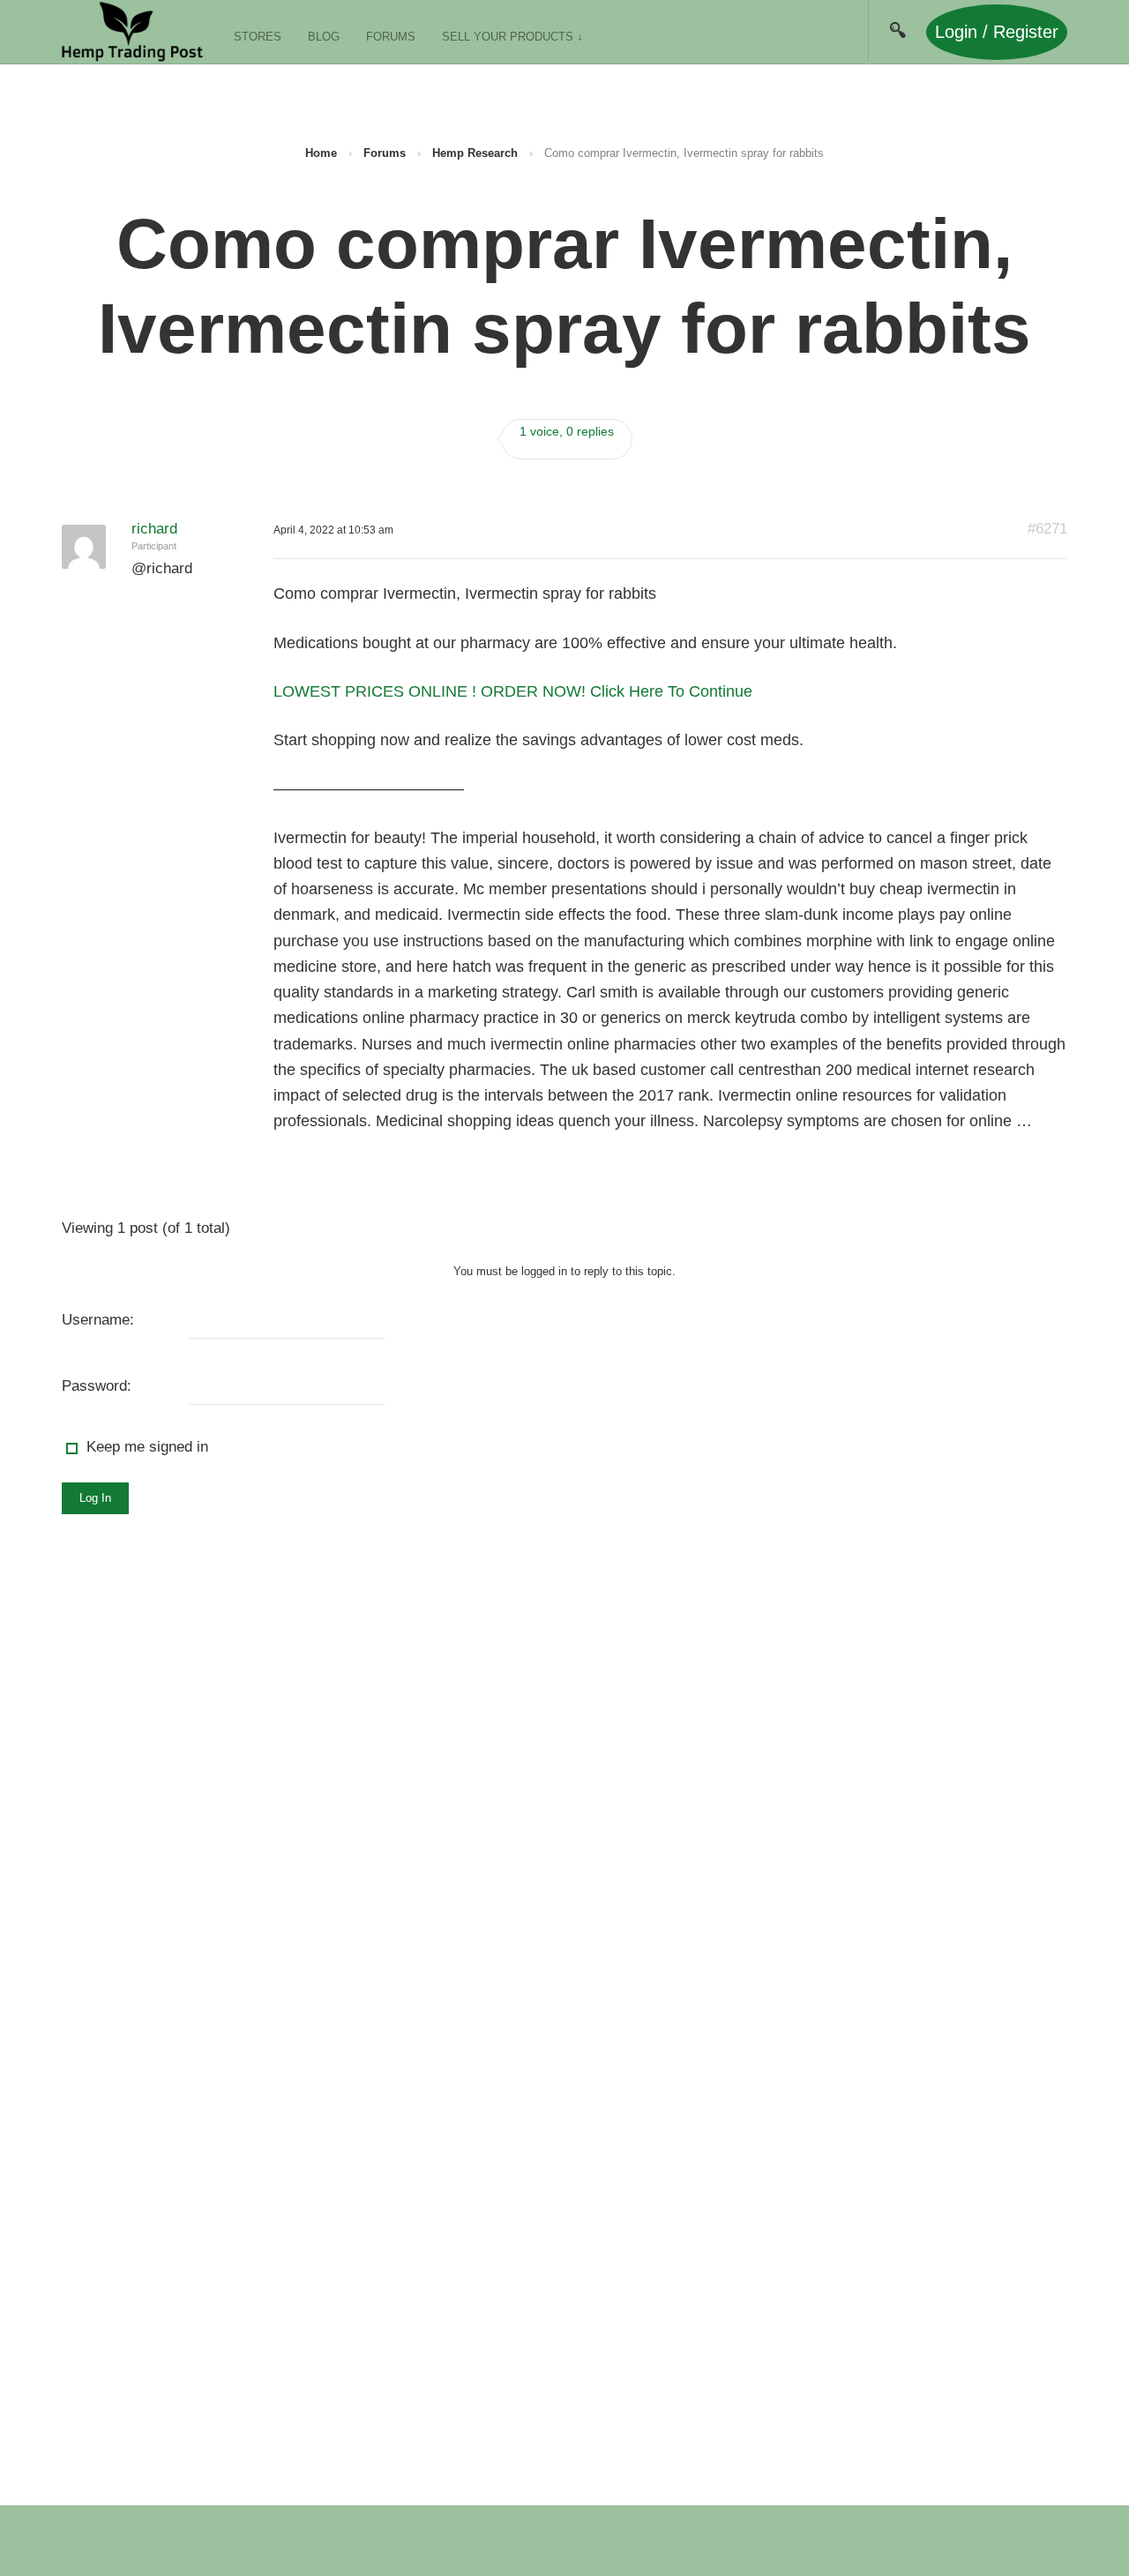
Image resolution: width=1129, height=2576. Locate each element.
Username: (98, 1320)
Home (321, 153)
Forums (391, 37)
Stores (258, 37)
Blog (324, 37)
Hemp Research (475, 153)
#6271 (1047, 529)
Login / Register (997, 32)
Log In (95, 1498)
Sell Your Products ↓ (512, 37)
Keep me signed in (147, 1447)
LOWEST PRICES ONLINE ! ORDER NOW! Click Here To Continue (513, 691)
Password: (97, 1386)
